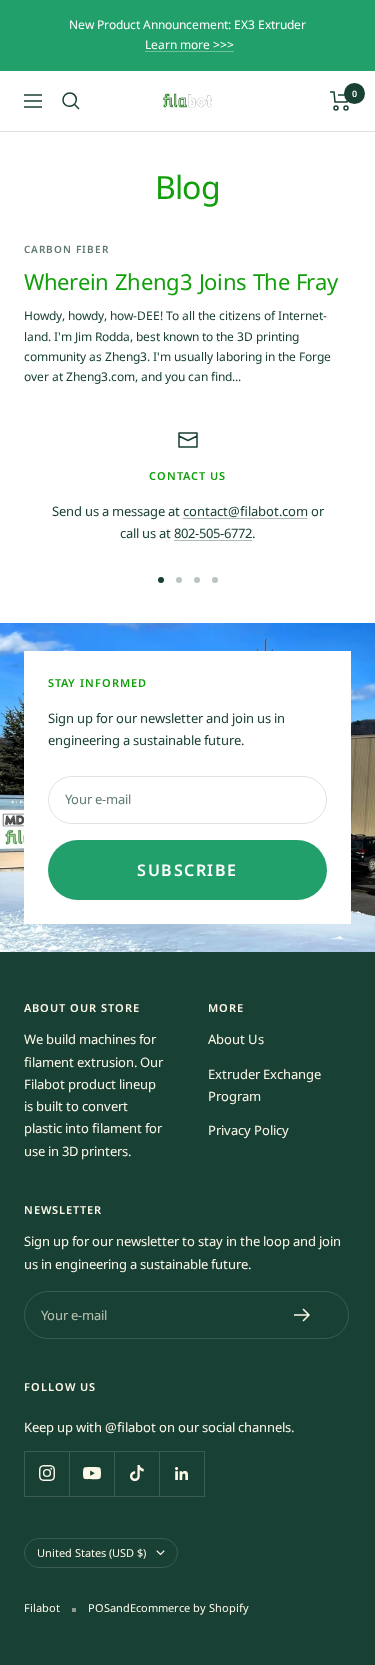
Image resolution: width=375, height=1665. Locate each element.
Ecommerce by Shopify (189, 1607)
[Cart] (340, 101)
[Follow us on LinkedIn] (181, 1473)
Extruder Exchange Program (264, 1085)
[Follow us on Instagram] (46, 1473)
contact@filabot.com (245, 511)
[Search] (71, 101)
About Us (236, 1039)
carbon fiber (66, 249)
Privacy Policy (248, 1130)
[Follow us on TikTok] (136, 1473)
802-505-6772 (213, 533)
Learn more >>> (189, 44)
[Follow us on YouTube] (91, 1473)
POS (99, 1607)
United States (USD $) (91, 1552)
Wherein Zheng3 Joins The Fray (180, 281)
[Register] (302, 1315)
